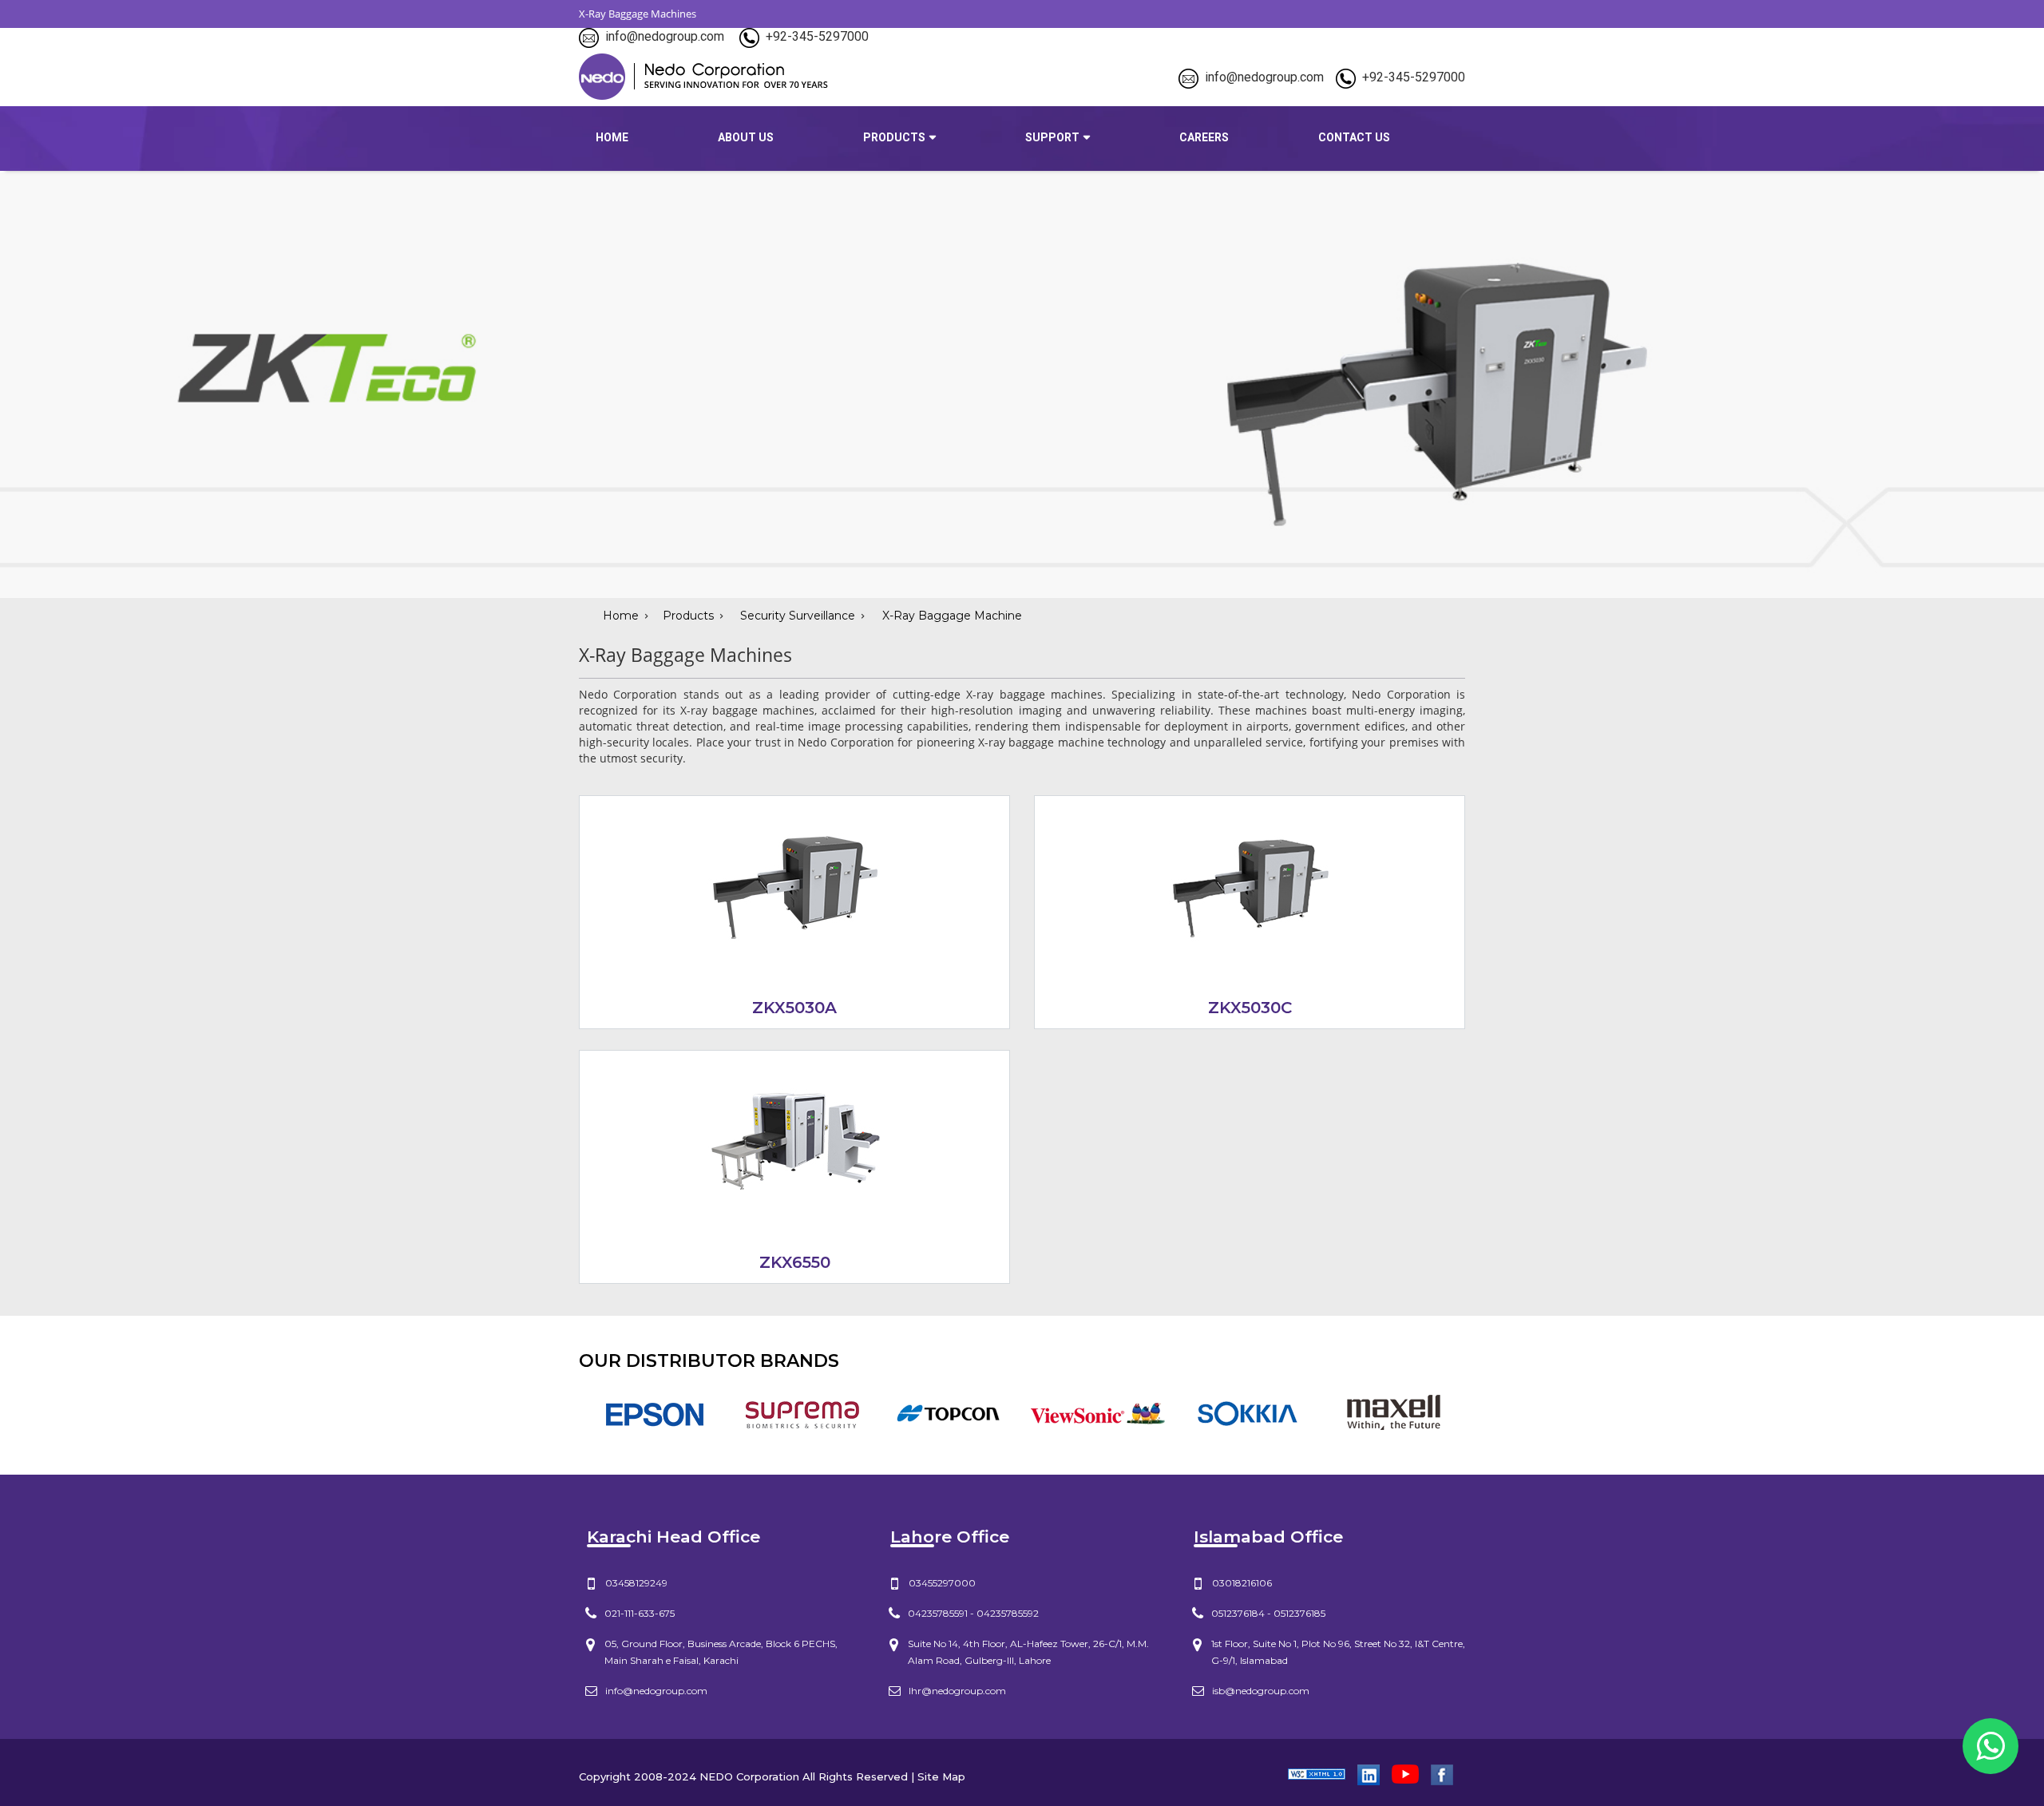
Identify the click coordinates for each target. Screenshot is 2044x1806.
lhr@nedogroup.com (957, 1691)
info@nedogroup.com (665, 36)
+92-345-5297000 (817, 36)
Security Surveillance (798, 616)
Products (688, 616)
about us (746, 137)
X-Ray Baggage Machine (951, 616)
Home (612, 137)
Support (1052, 137)
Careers (1204, 137)
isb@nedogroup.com (1261, 1691)
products (894, 137)
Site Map (941, 1776)
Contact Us (1354, 137)
